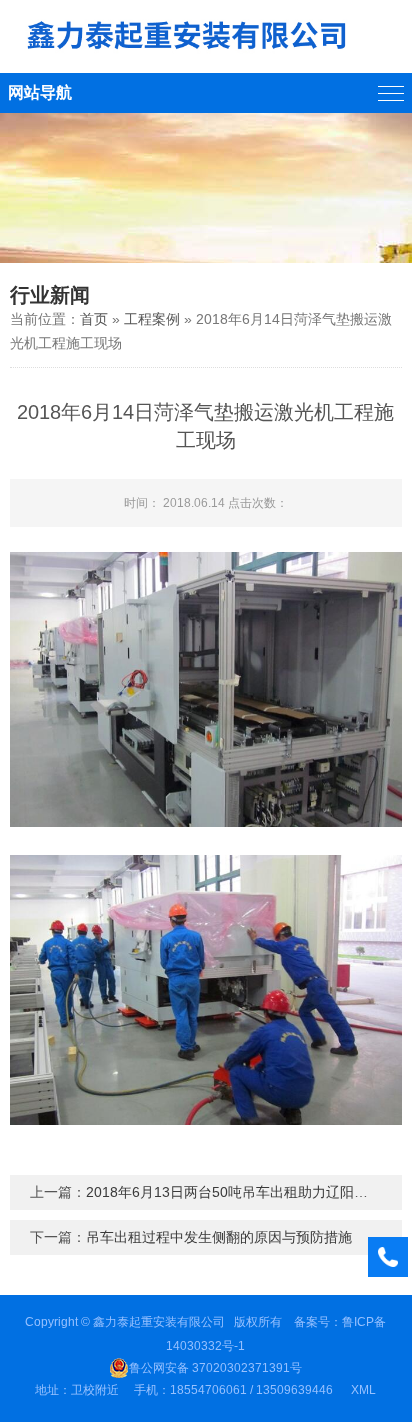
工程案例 (152, 319)
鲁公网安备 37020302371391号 (215, 1368)
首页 (94, 319)
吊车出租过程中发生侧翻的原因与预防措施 (219, 1237)
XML (363, 1390)
